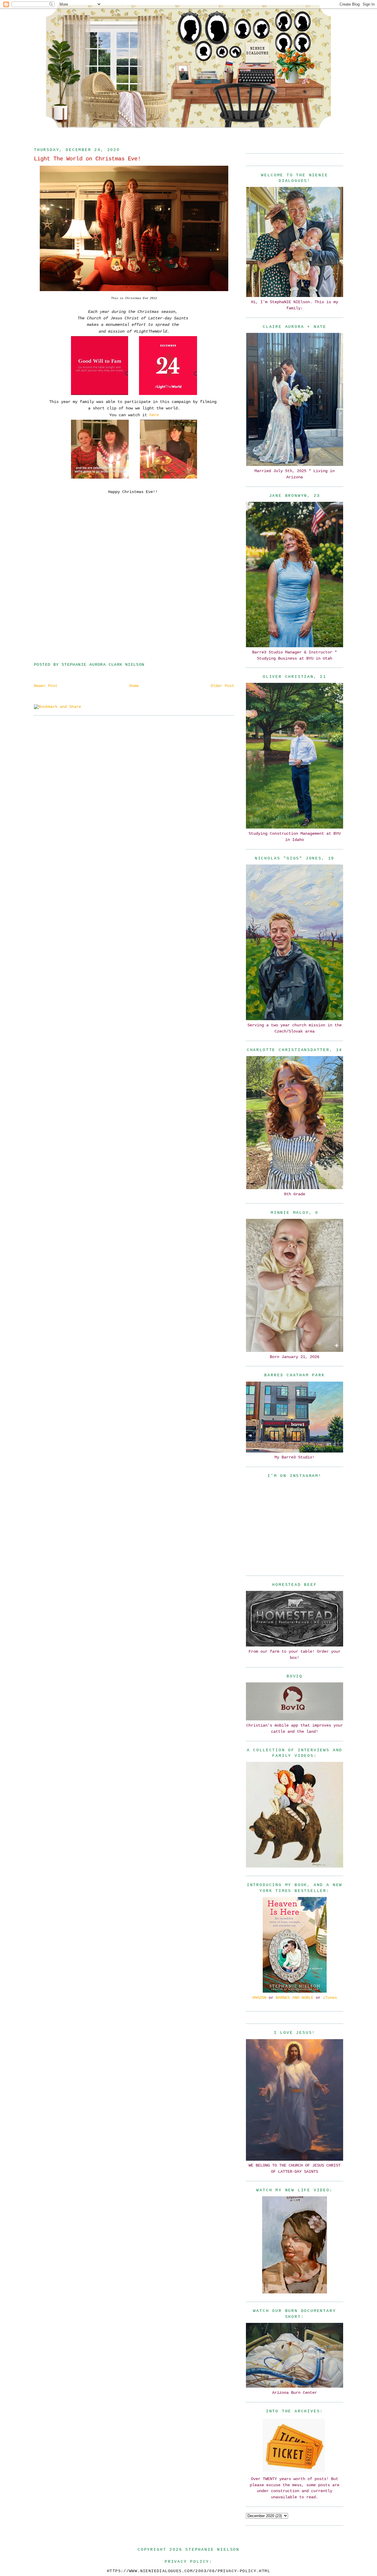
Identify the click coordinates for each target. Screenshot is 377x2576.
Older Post (222, 686)
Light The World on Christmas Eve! (87, 159)
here (153, 415)
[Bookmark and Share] (57, 707)
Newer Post (46, 686)
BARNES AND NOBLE (295, 1998)
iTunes (330, 1998)
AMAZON (259, 1998)
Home (134, 686)
